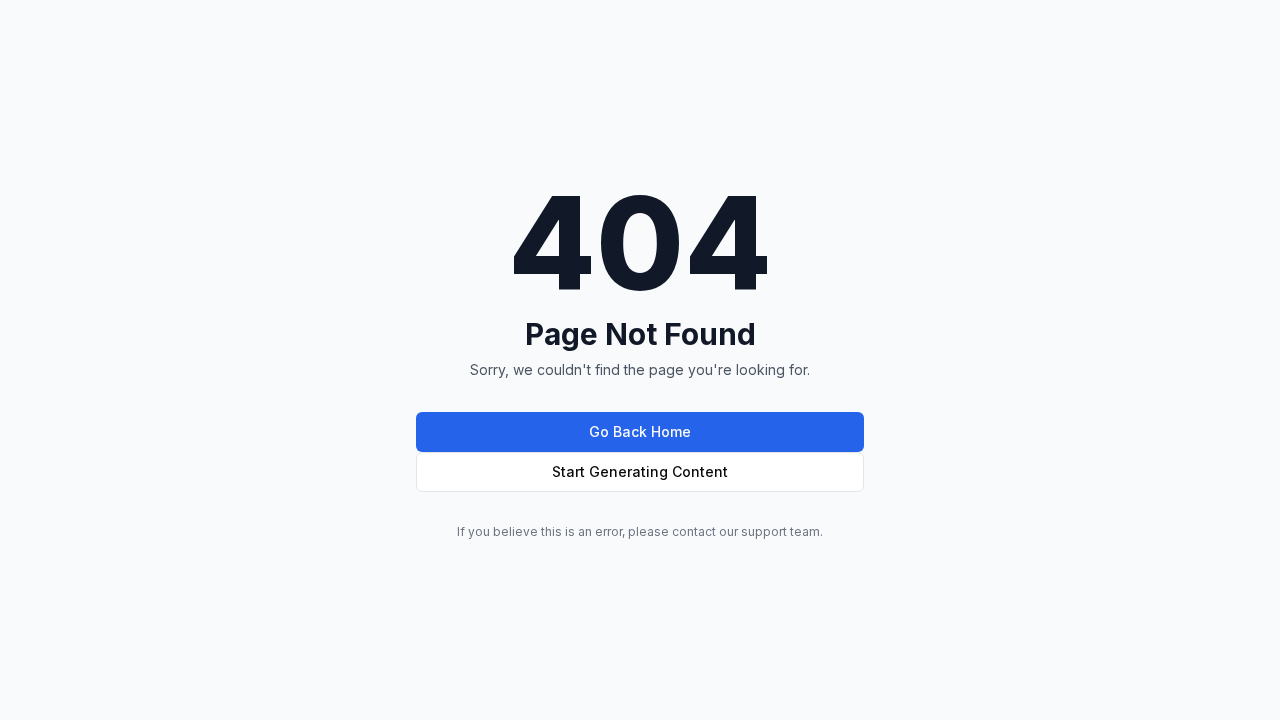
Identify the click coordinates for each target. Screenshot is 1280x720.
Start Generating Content (640, 471)
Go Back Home (640, 431)
